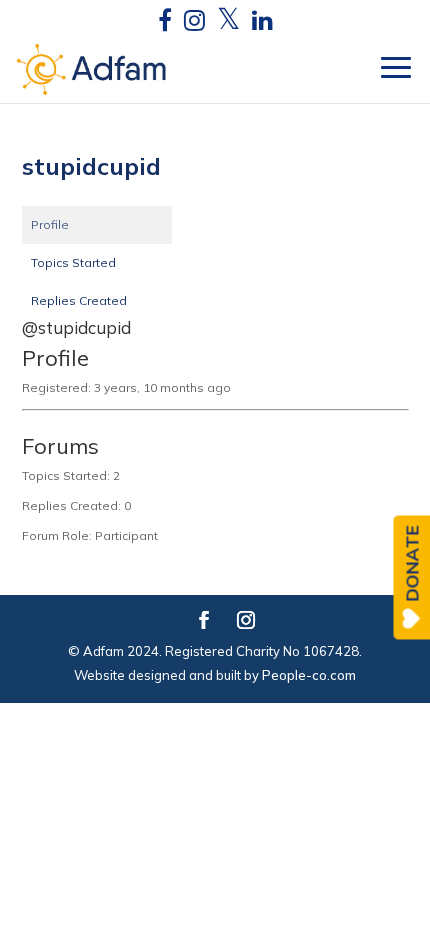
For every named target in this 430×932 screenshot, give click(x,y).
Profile (50, 224)
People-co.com (309, 675)
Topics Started (73, 262)
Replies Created (79, 300)
